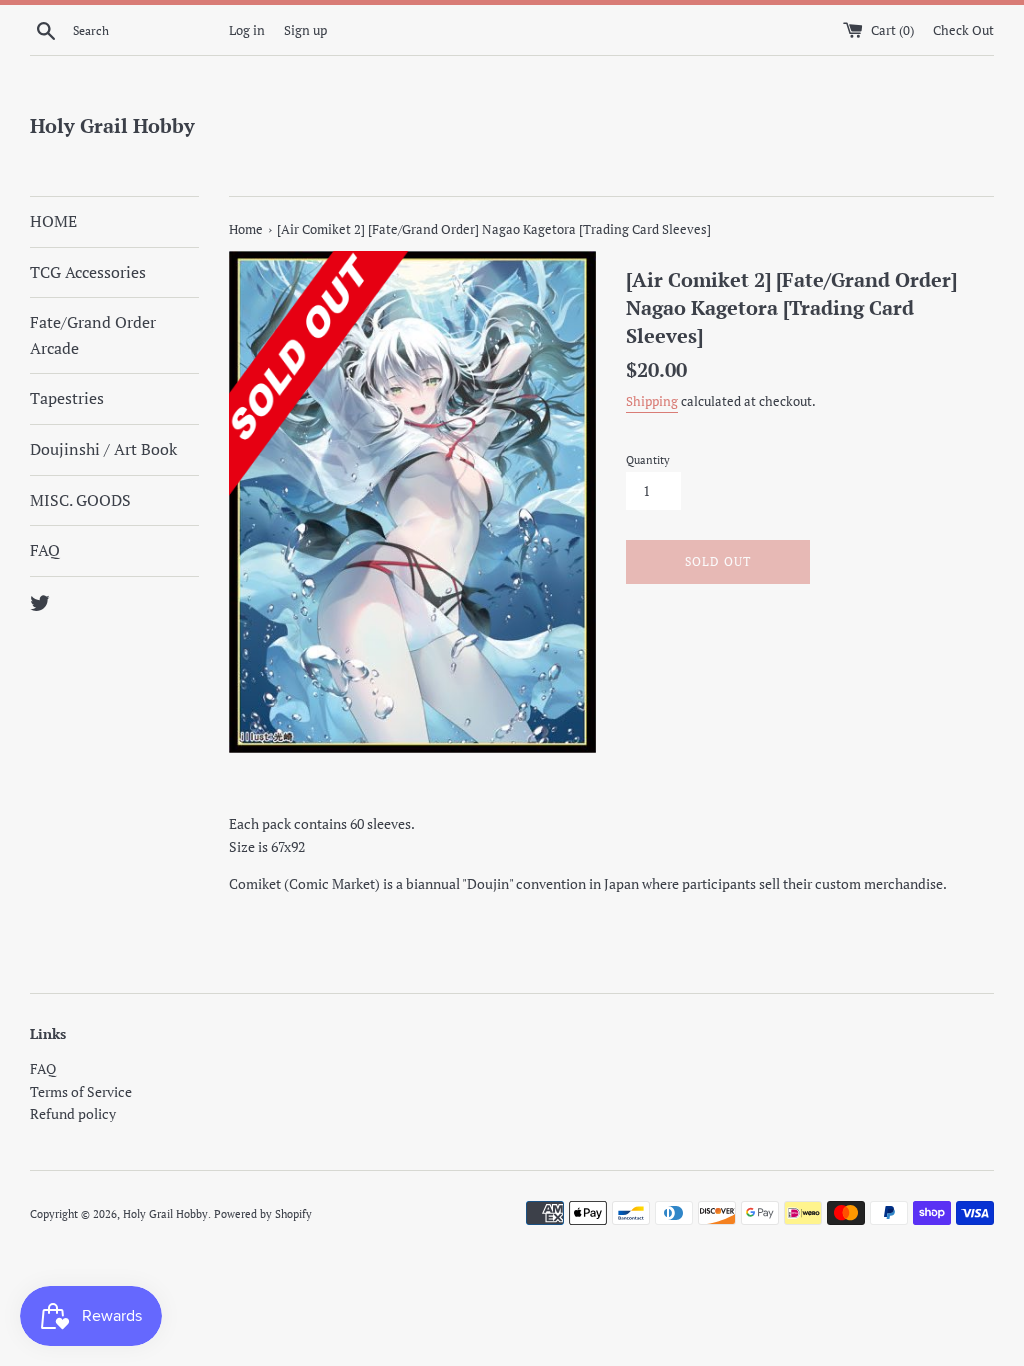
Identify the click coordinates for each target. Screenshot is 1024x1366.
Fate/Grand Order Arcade (93, 335)
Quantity (648, 459)
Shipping (652, 401)
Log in (247, 30)
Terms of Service (81, 1091)
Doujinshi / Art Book (103, 449)
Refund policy (73, 1113)
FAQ (45, 550)
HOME (53, 221)
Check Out (963, 30)
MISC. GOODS (80, 500)
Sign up (305, 30)
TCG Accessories (88, 272)
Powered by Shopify (263, 1213)
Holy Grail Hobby (112, 125)
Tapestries (67, 398)
